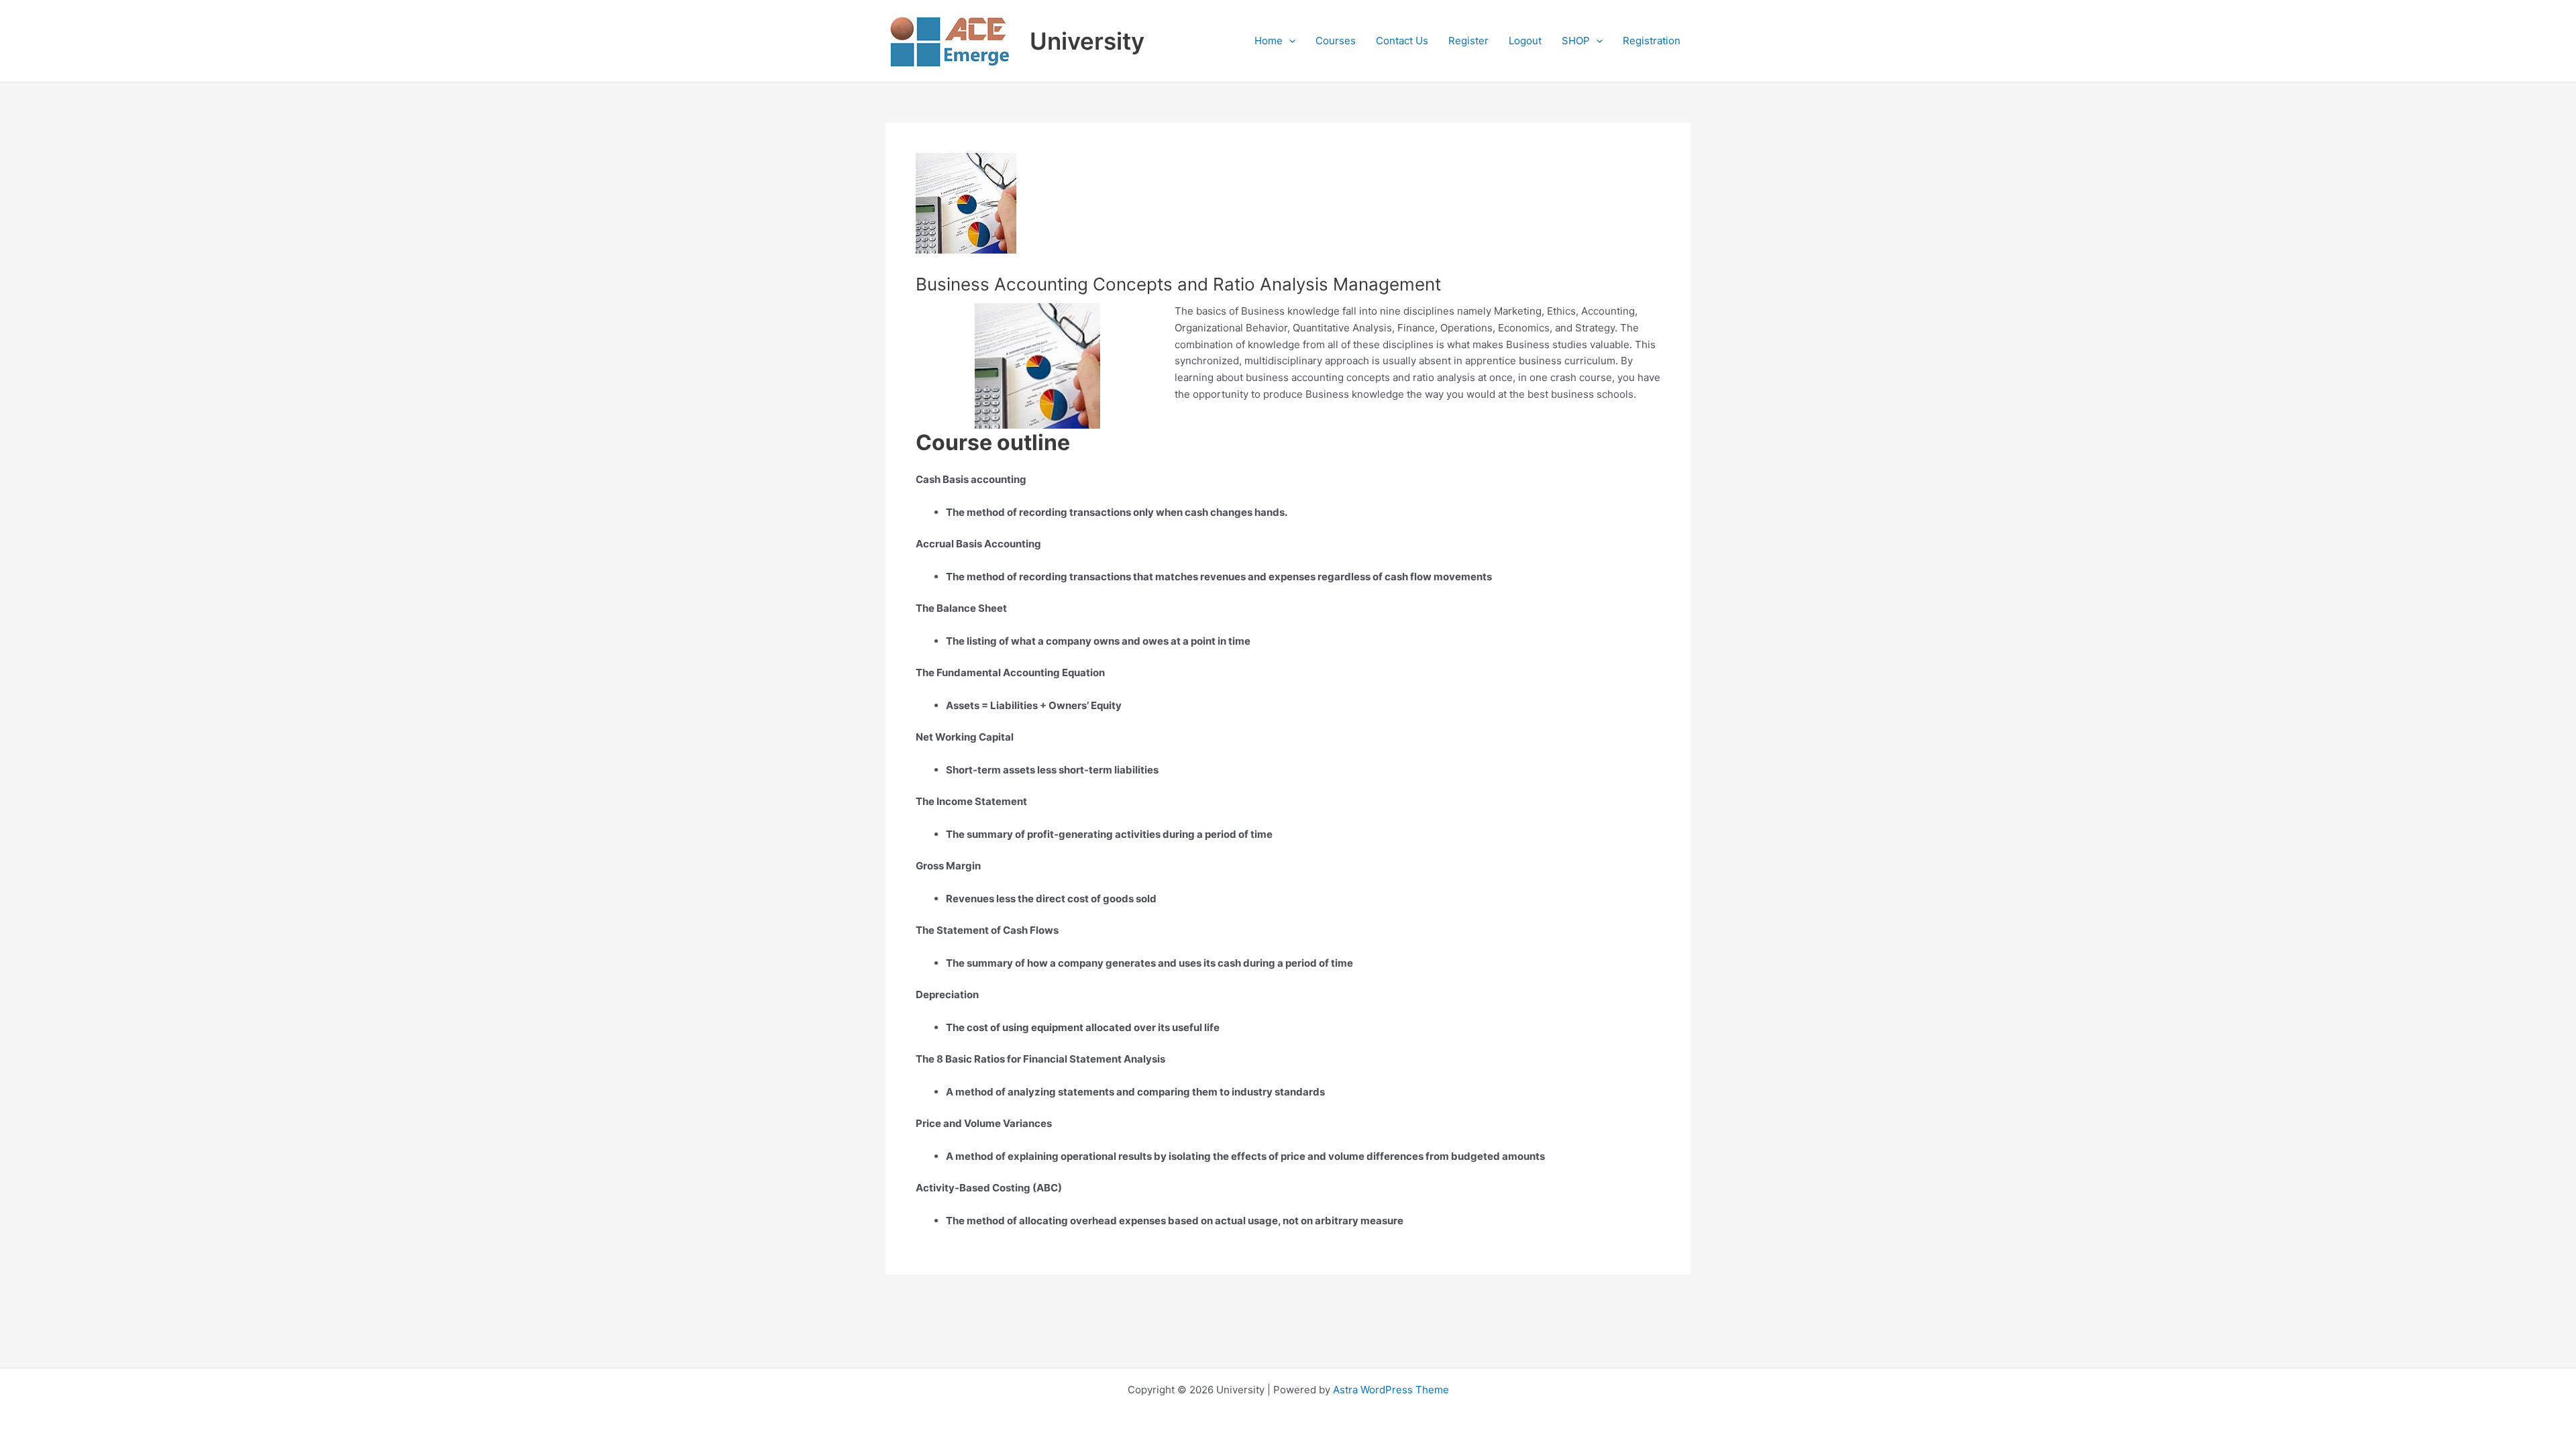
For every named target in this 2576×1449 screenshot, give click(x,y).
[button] (1289, 41)
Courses (1336, 41)
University (1087, 41)
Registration (1652, 41)
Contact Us (1402, 41)
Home (1269, 41)
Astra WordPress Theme (1391, 1390)
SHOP (1576, 41)
